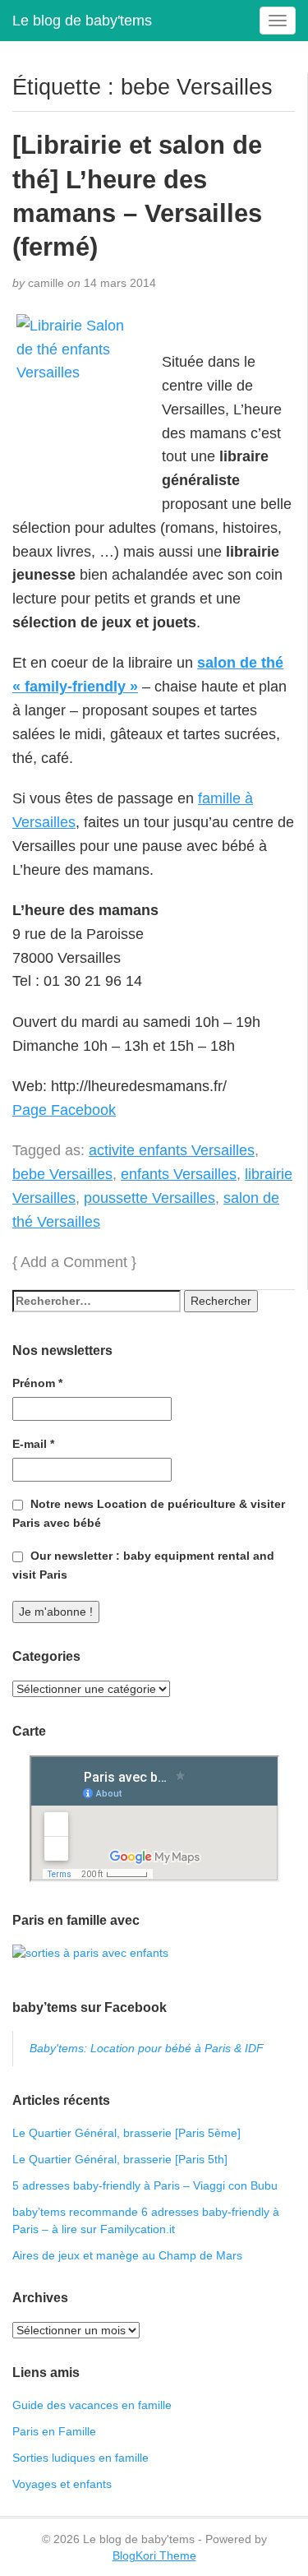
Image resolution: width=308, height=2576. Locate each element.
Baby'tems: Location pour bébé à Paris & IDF (147, 2048)
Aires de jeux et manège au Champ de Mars (127, 2255)
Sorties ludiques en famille (80, 2458)
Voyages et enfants (62, 2484)
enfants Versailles (179, 1174)
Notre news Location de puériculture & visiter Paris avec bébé (149, 1513)
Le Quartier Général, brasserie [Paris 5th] (120, 2159)
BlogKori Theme (154, 2555)
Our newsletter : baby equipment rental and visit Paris (143, 1565)
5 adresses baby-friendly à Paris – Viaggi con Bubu (145, 2185)
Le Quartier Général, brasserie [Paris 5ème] (126, 2133)
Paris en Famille (54, 2431)
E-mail (33, 1444)
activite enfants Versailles (172, 1150)
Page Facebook (64, 1110)
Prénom (37, 1383)
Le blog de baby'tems (82, 21)
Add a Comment (74, 1262)
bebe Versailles (62, 1174)
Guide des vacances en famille (92, 2405)
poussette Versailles (149, 1198)
